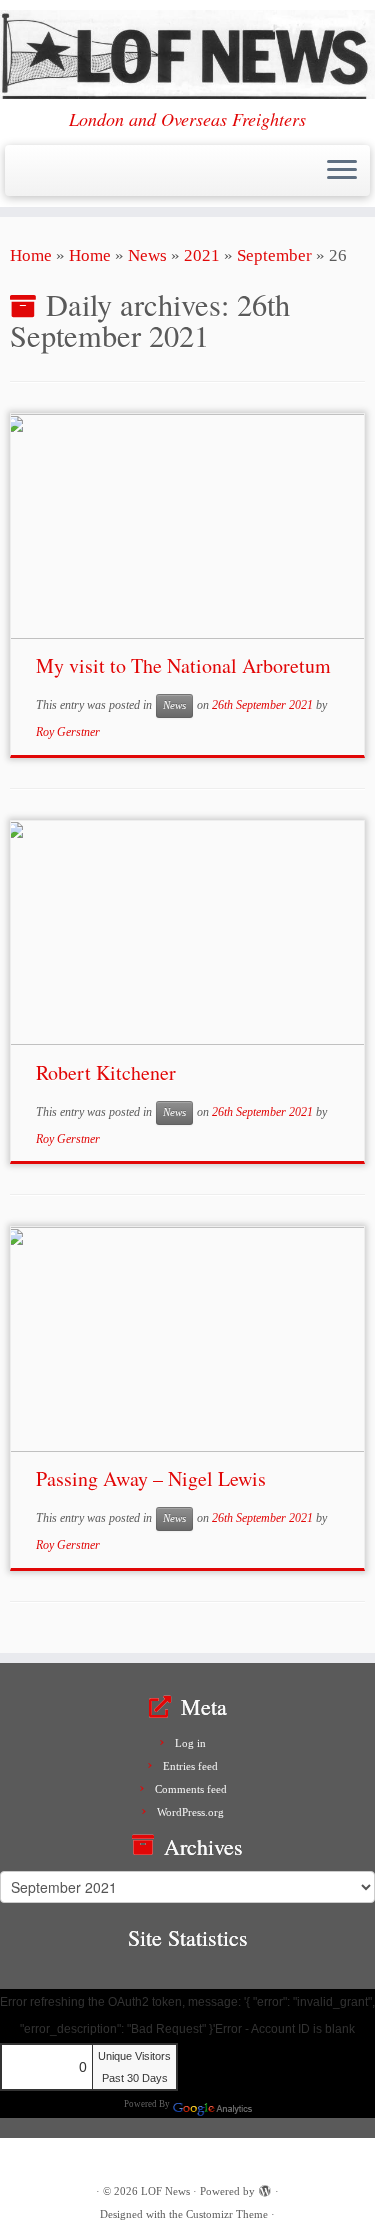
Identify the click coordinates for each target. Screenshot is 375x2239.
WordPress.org (190, 1812)
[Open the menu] (342, 171)
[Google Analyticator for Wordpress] (212, 2103)
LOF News (165, 2191)
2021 (202, 255)
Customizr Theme (227, 2214)
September (274, 255)
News (147, 255)
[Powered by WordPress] (265, 2188)
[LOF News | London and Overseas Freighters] (187, 54)
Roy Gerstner (68, 732)
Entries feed (190, 1766)
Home (31, 255)
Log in (190, 1743)
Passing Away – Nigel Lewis (151, 1478)
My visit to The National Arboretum (183, 665)
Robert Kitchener (106, 1072)
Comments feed (191, 1789)
